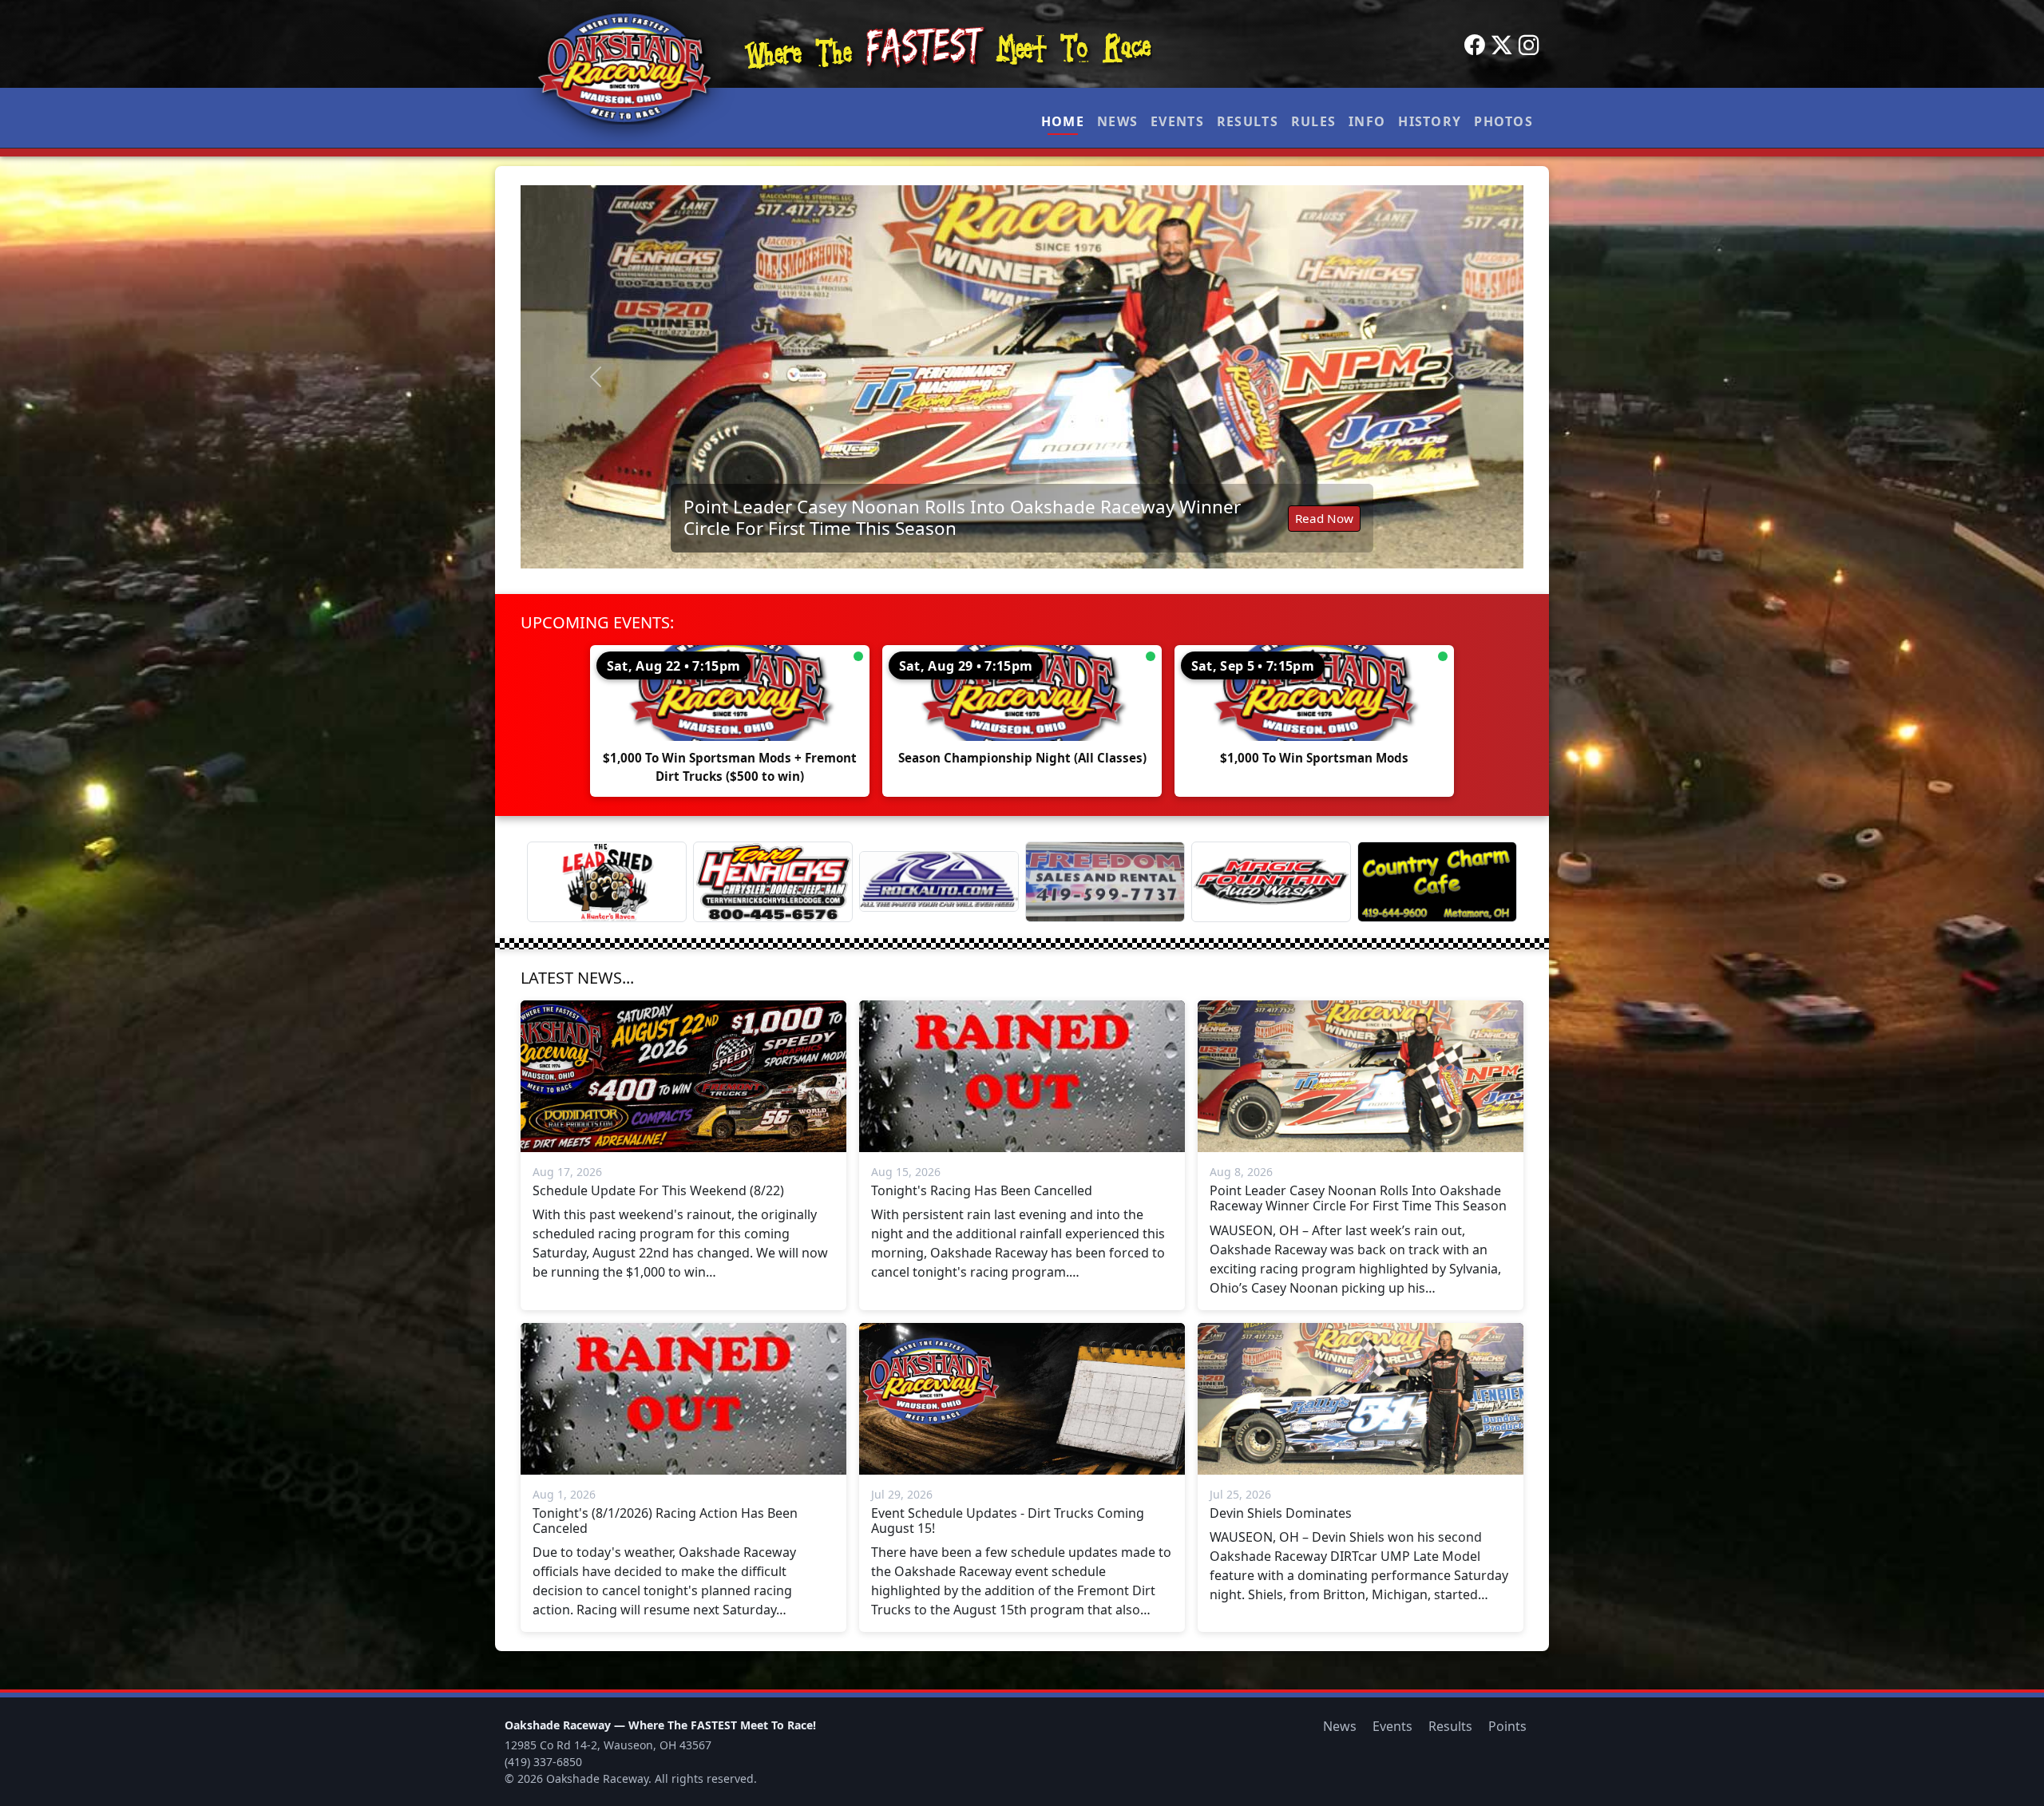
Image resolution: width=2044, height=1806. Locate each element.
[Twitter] (1502, 46)
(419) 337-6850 (543, 1762)
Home (1063, 121)
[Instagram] (1529, 46)
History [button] (1430, 121)
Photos (1503, 121)
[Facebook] (1475, 46)
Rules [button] (1313, 121)
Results (1248, 121)
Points (1507, 1726)
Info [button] (1367, 121)
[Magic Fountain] (1271, 882)
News (1117, 121)
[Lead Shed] (607, 882)
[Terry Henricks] (773, 882)
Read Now (1324, 526)
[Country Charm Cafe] (1437, 882)
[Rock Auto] (939, 881)
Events (1177, 121)
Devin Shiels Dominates (783, 526)
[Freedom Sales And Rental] (1105, 882)
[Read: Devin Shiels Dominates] (1022, 377)
